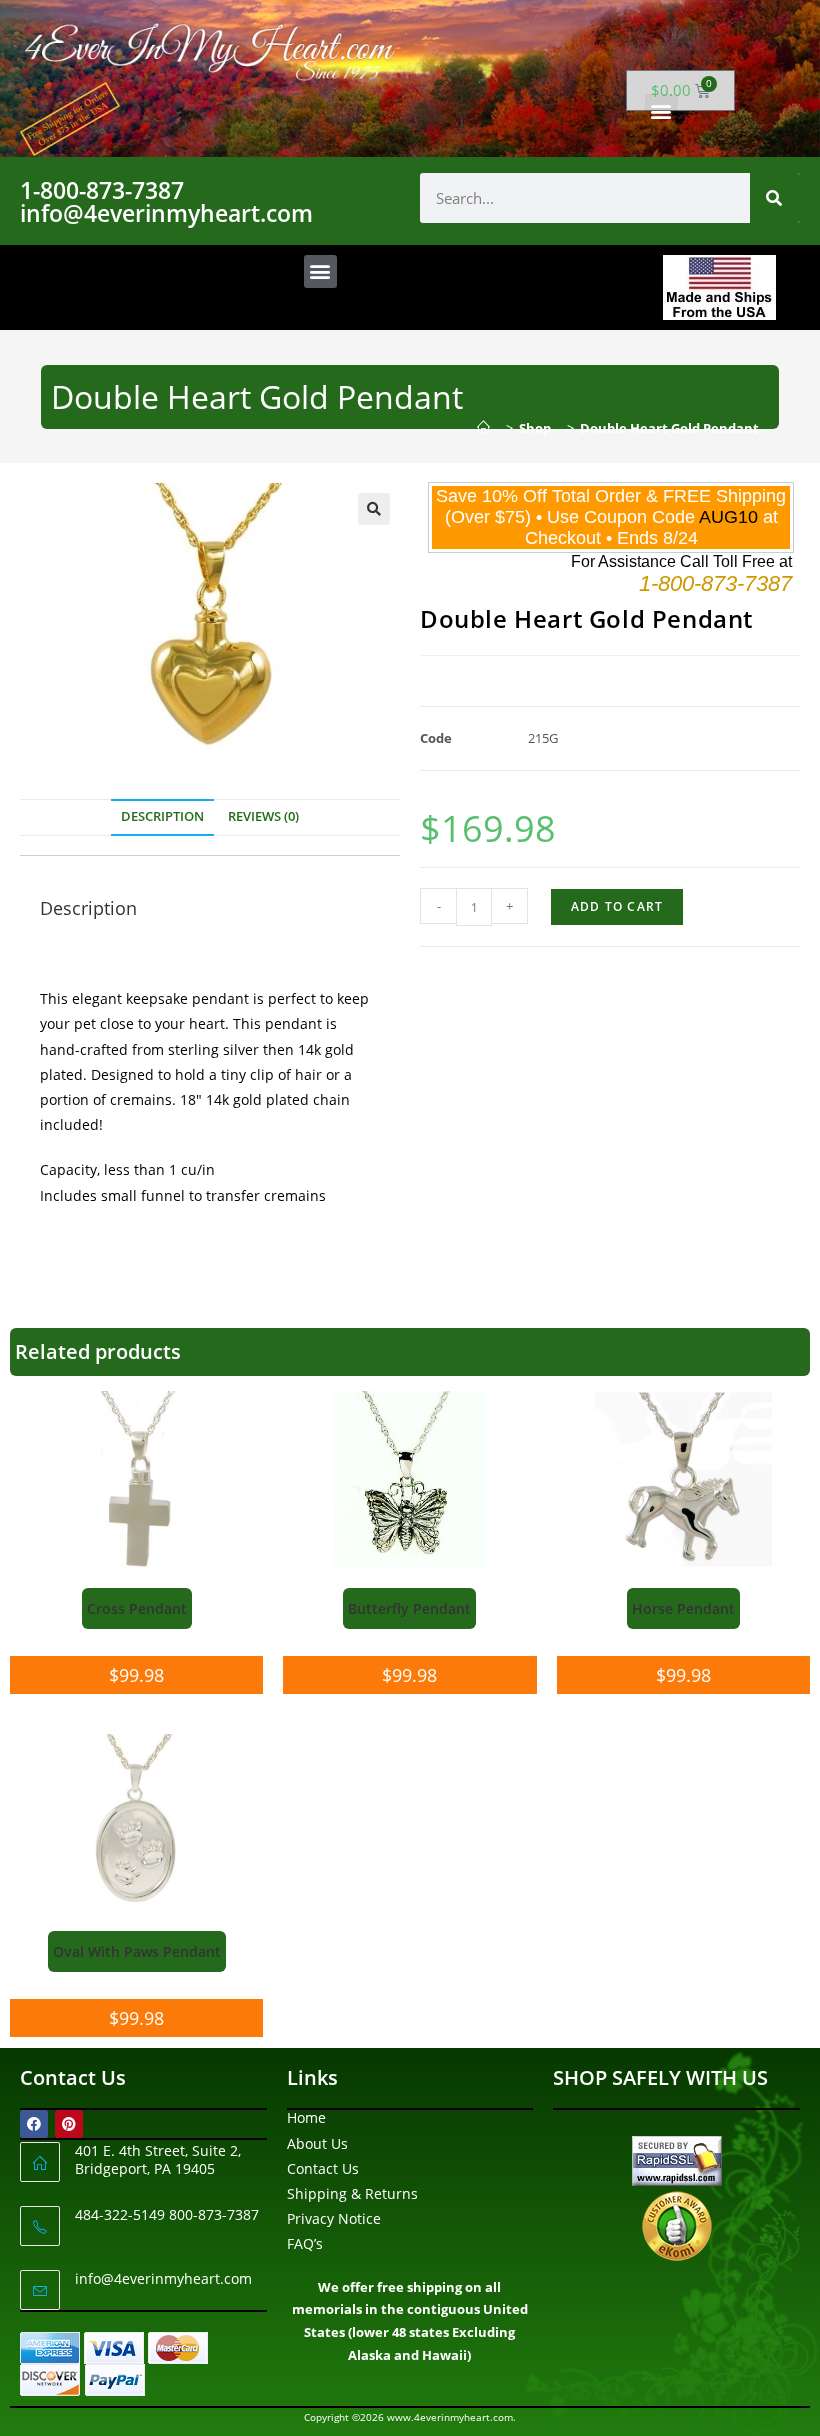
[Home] (488, 428)
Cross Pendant (137, 1608)
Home (306, 2117)
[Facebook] (34, 2124)
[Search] (775, 198)
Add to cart (617, 906)
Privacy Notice (334, 2218)
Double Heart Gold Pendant (669, 428)
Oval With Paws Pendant (137, 1951)
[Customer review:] (677, 2223)
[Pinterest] (69, 2124)
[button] (661, 110)
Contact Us (323, 2168)
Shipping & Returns (352, 2193)
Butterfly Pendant (409, 1608)
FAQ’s (305, 2243)
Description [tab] (162, 816)
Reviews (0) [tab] (263, 816)
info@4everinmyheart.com (163, 2278)
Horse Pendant (683, 1608)
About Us (317, 2143)
